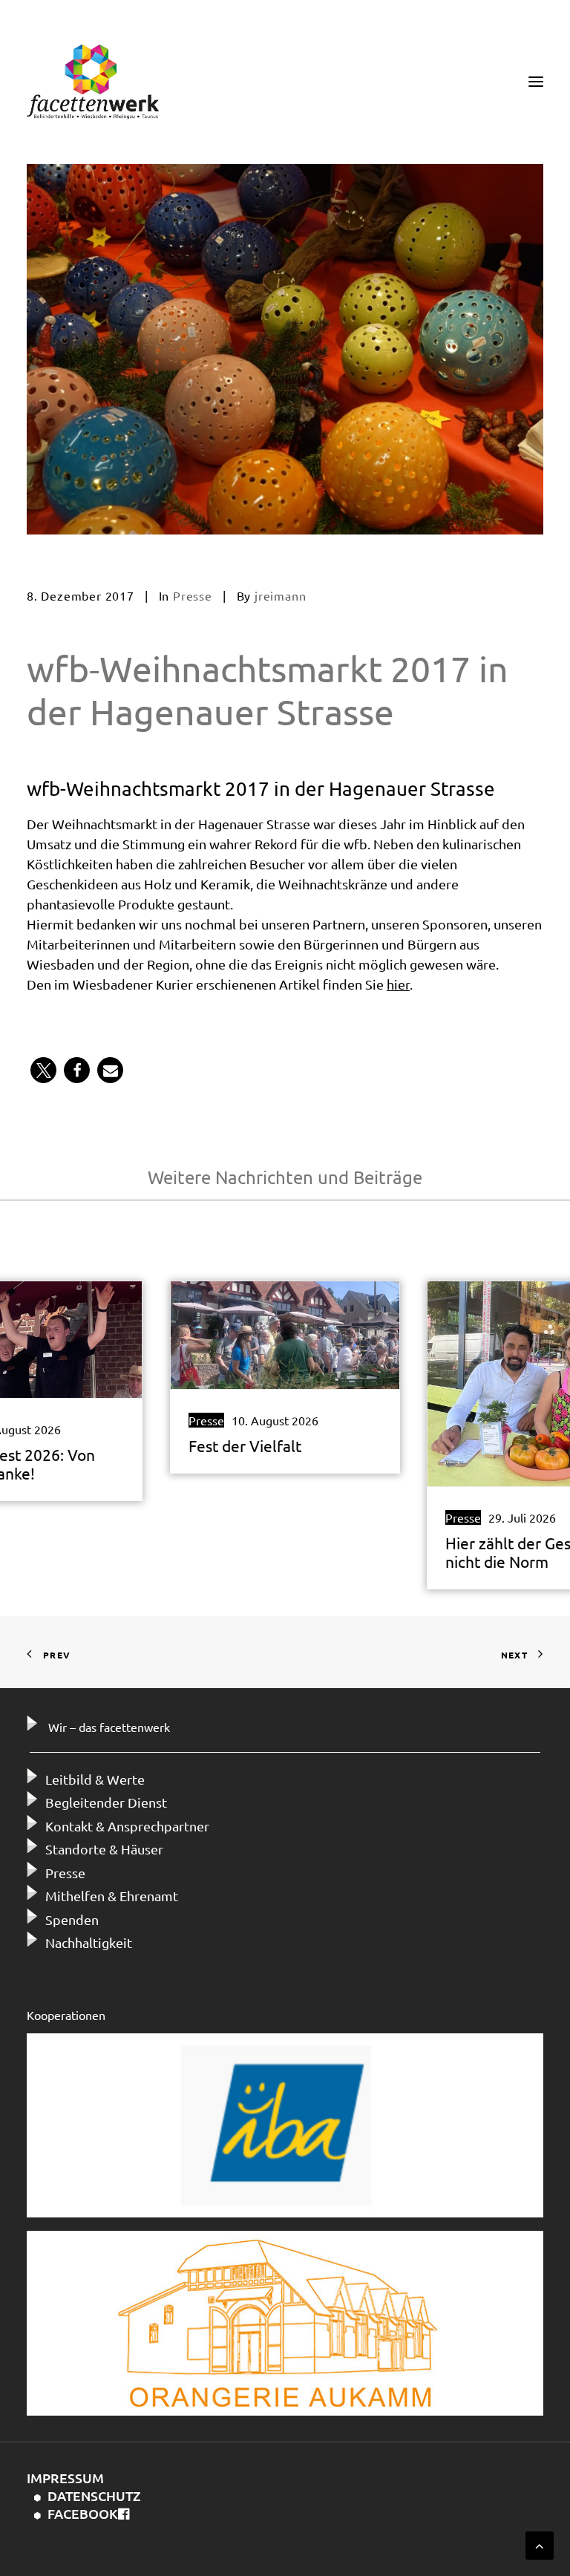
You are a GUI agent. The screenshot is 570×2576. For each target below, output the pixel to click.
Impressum (65, 2478)
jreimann (280, 595)
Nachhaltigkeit (89, 1942)
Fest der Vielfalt (245, 1445)
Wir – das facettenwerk (109, 1727)
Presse (193, 595)
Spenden (72, 1919)
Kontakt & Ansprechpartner (127, 1826)
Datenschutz (94, 2495)
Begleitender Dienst (106, 1802)
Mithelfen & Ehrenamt (112, 1896)
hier (398, 984)
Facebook (83, 2513)
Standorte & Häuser (104, 1849)
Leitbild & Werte (95, 1779)
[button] (43, 1070)
